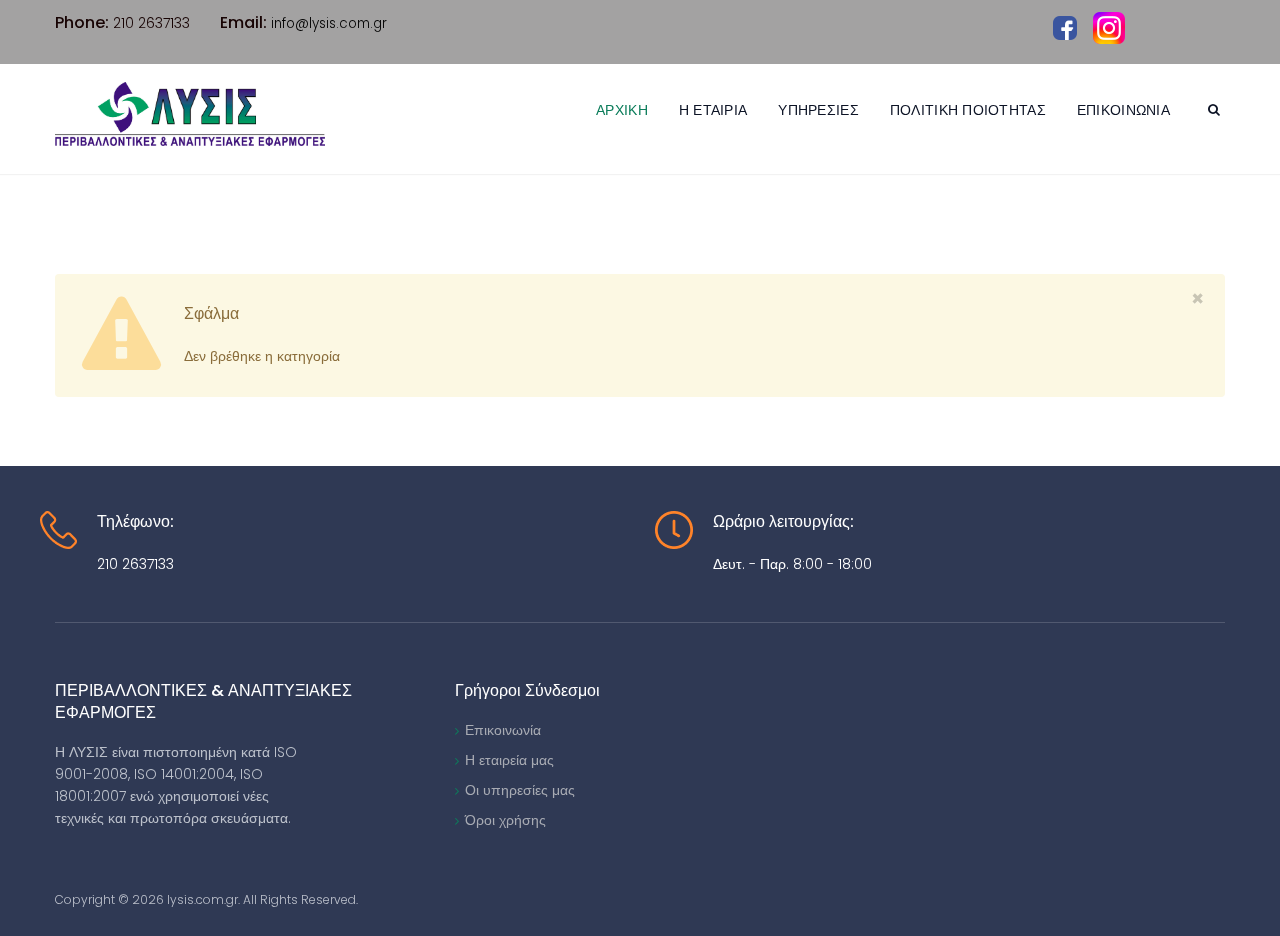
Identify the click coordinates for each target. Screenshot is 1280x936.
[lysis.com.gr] (190, 114)
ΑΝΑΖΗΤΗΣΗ (1216, 112)
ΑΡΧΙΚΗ (622, 110)
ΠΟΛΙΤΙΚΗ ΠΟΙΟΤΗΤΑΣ (968, 110)
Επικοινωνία (503, 730)
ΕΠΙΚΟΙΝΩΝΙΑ (1123, 110)
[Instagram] (1109, 28)
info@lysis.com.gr (329, 23)
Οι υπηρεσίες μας (520, 790)
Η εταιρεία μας (509, 760)
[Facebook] (1065, 27)
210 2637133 (135, 564)
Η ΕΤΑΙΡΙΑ (713, 110)
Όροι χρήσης (505, 820)
